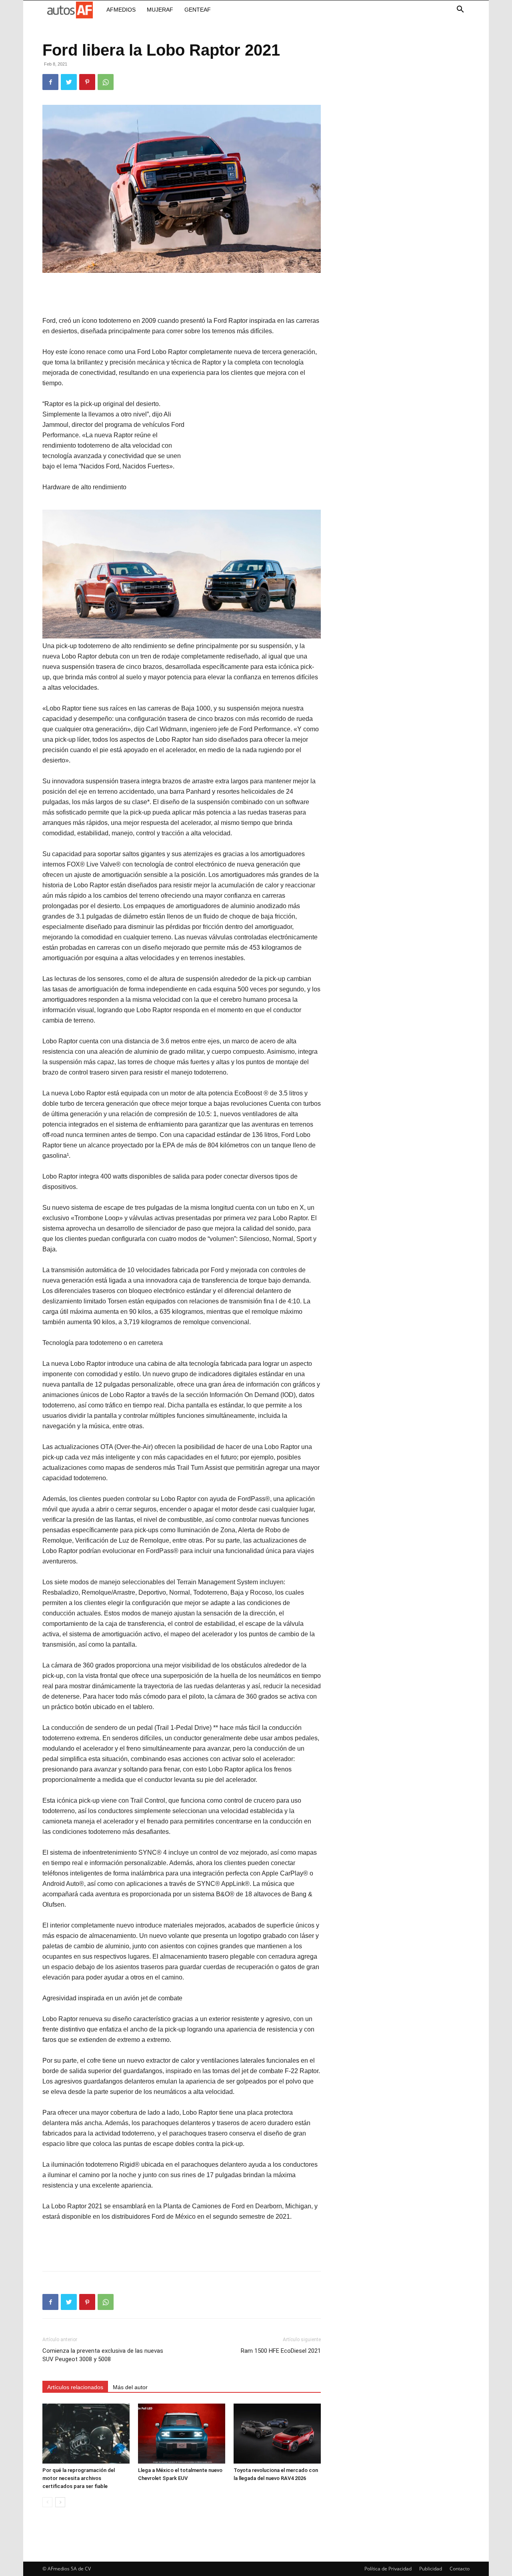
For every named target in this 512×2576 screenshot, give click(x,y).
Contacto (460, 2569)
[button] (460, 10)
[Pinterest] (87, 82)
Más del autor (130, 2387)
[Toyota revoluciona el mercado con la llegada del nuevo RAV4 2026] (277, 2434)
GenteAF (198, 10)
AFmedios (121, 10)
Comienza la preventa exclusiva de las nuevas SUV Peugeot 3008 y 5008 (103, 2355)
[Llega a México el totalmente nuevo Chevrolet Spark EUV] (182, 2434)
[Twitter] (69, 82)
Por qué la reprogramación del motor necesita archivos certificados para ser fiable (79, 2478)
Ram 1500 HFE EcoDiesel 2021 (281, 2351)
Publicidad (431, 2569)
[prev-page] (47, 2502)
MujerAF (160, 10)
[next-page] (60, 2502)
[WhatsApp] (106, 82)
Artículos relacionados (75, 2387)
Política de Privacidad (388, 2569)
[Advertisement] (182, 295)
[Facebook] (50, 82)
